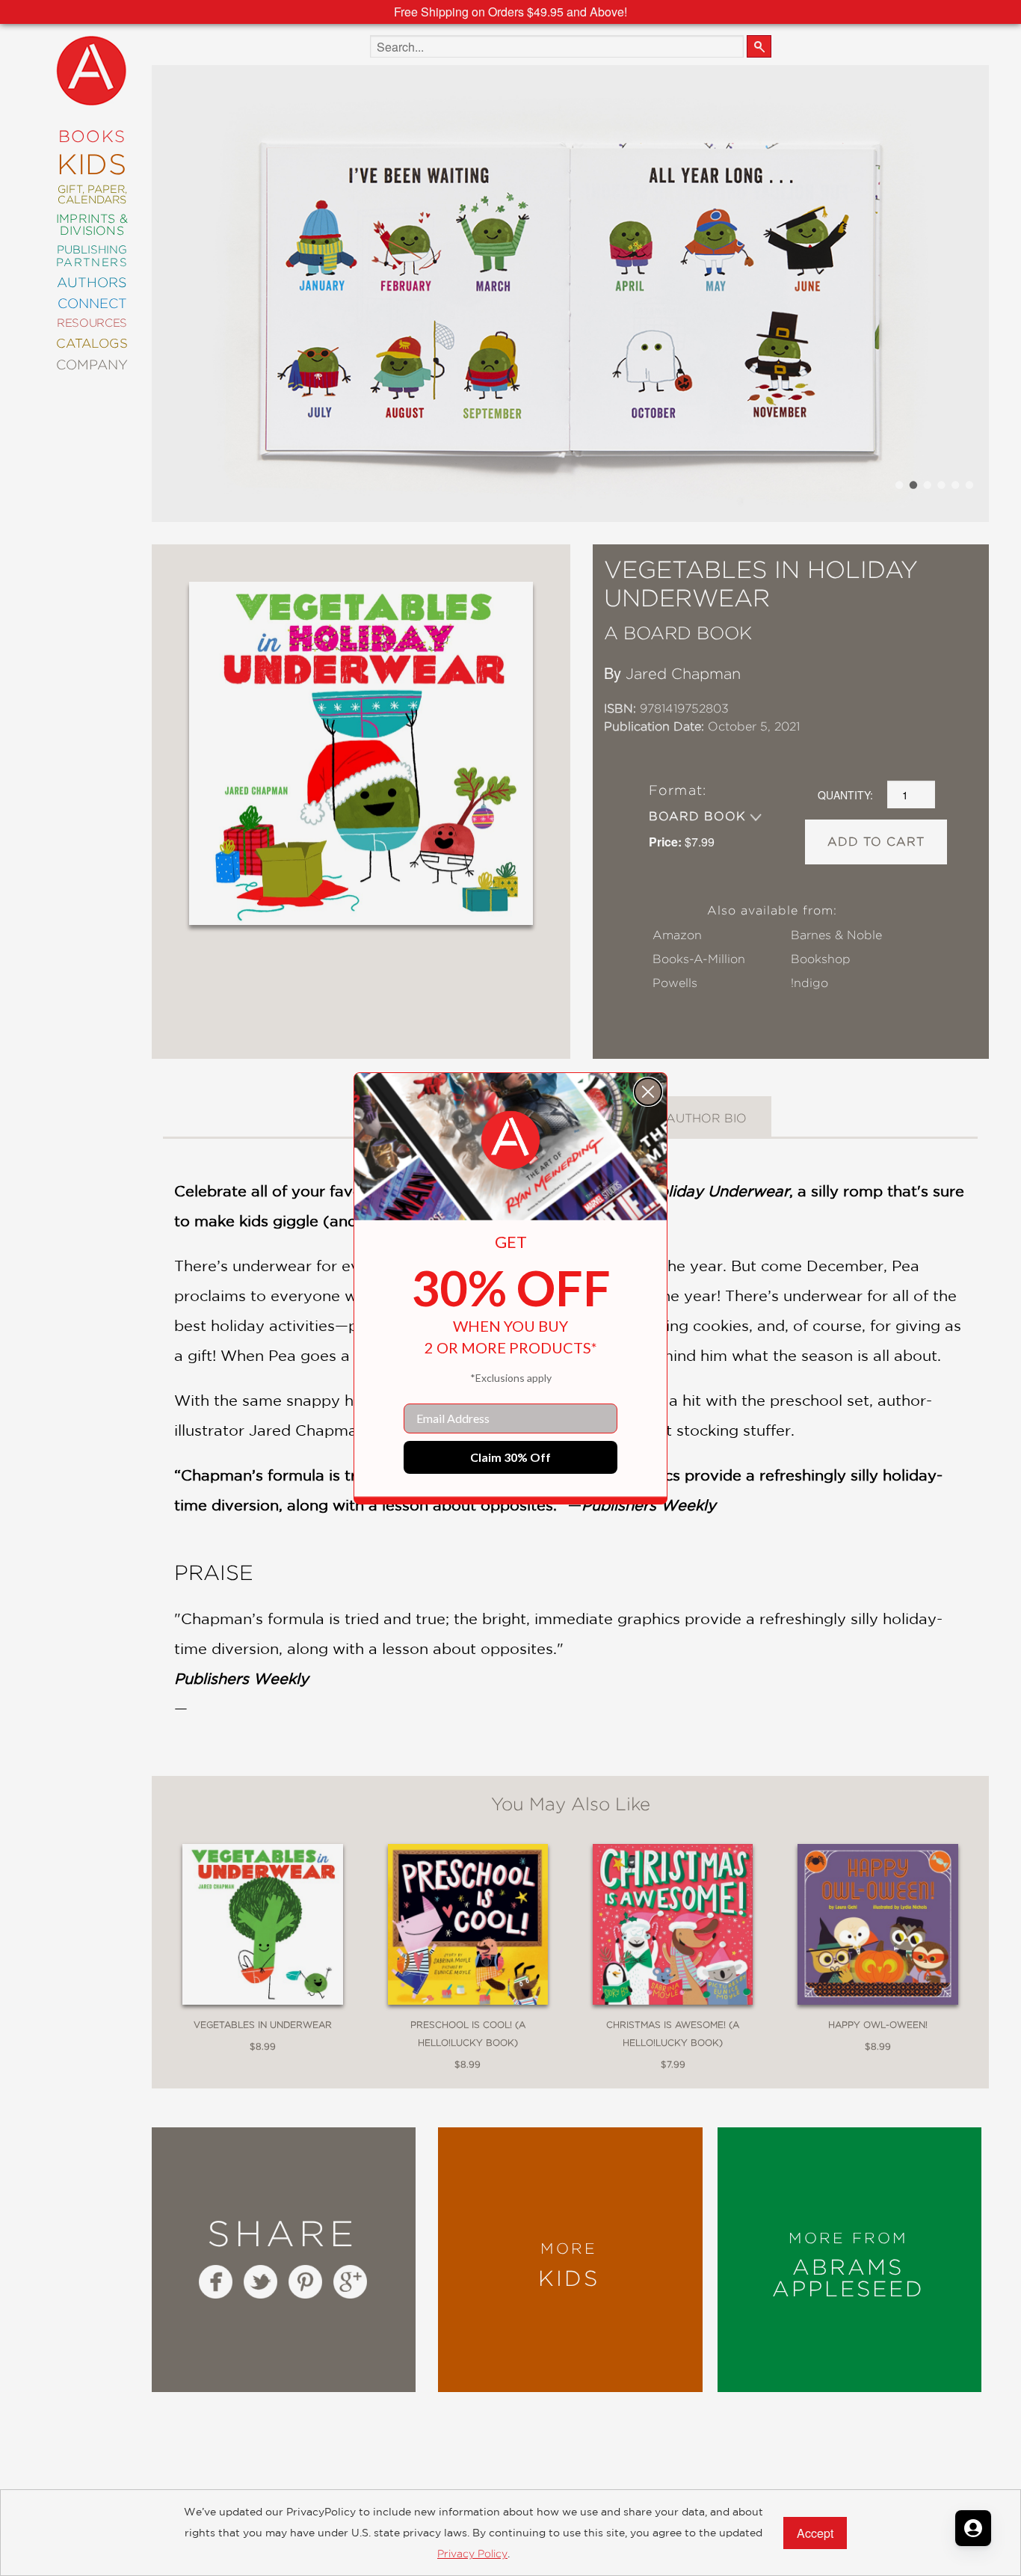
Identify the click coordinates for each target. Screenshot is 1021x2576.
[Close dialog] (648, 1092)
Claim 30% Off (510, 1457)
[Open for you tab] (973, 2528)
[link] (510, 1140)
